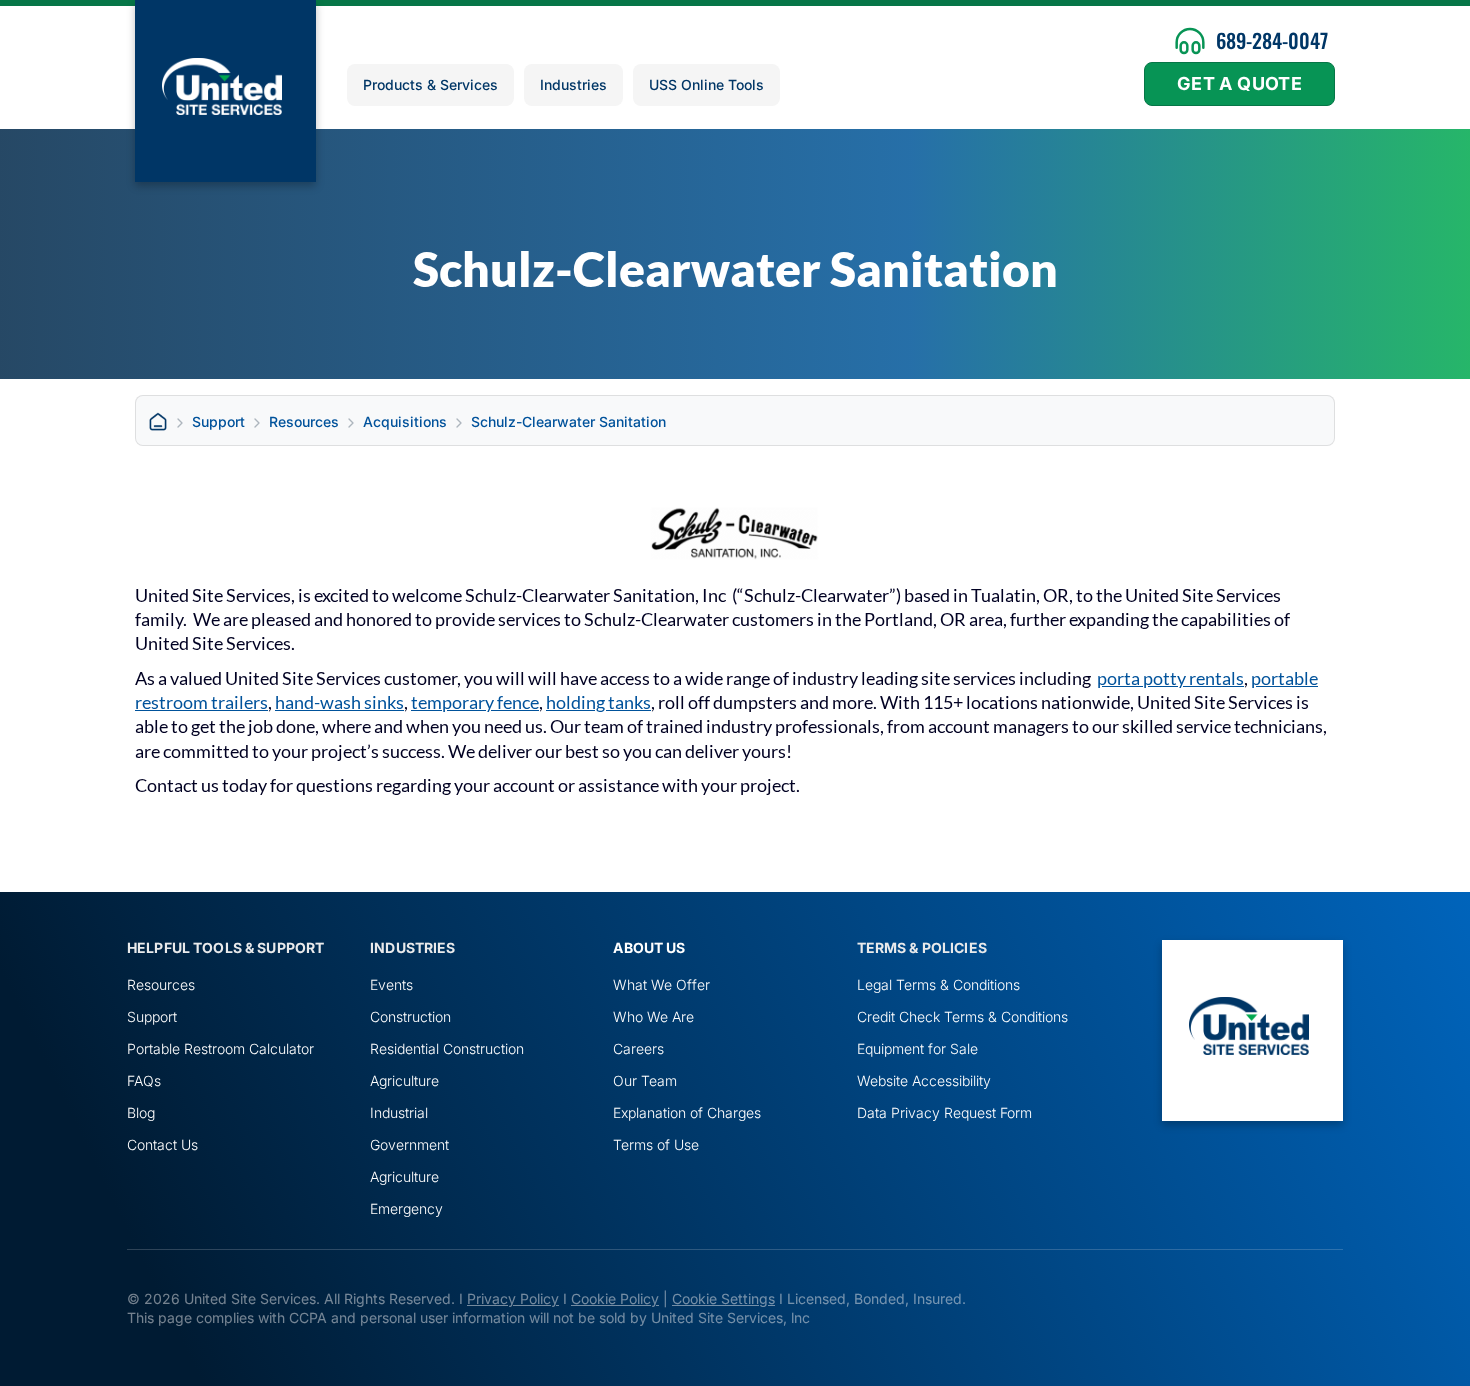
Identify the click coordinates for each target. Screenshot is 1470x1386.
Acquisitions (405, 421)
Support (218, 421)
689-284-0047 (1272, 40)
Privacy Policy (513, 1298)
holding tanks (598, 702)
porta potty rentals (1170, 678)
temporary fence (475, 702)
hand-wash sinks (339, 702)
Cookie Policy (615, 1298)
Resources (304, 421)
